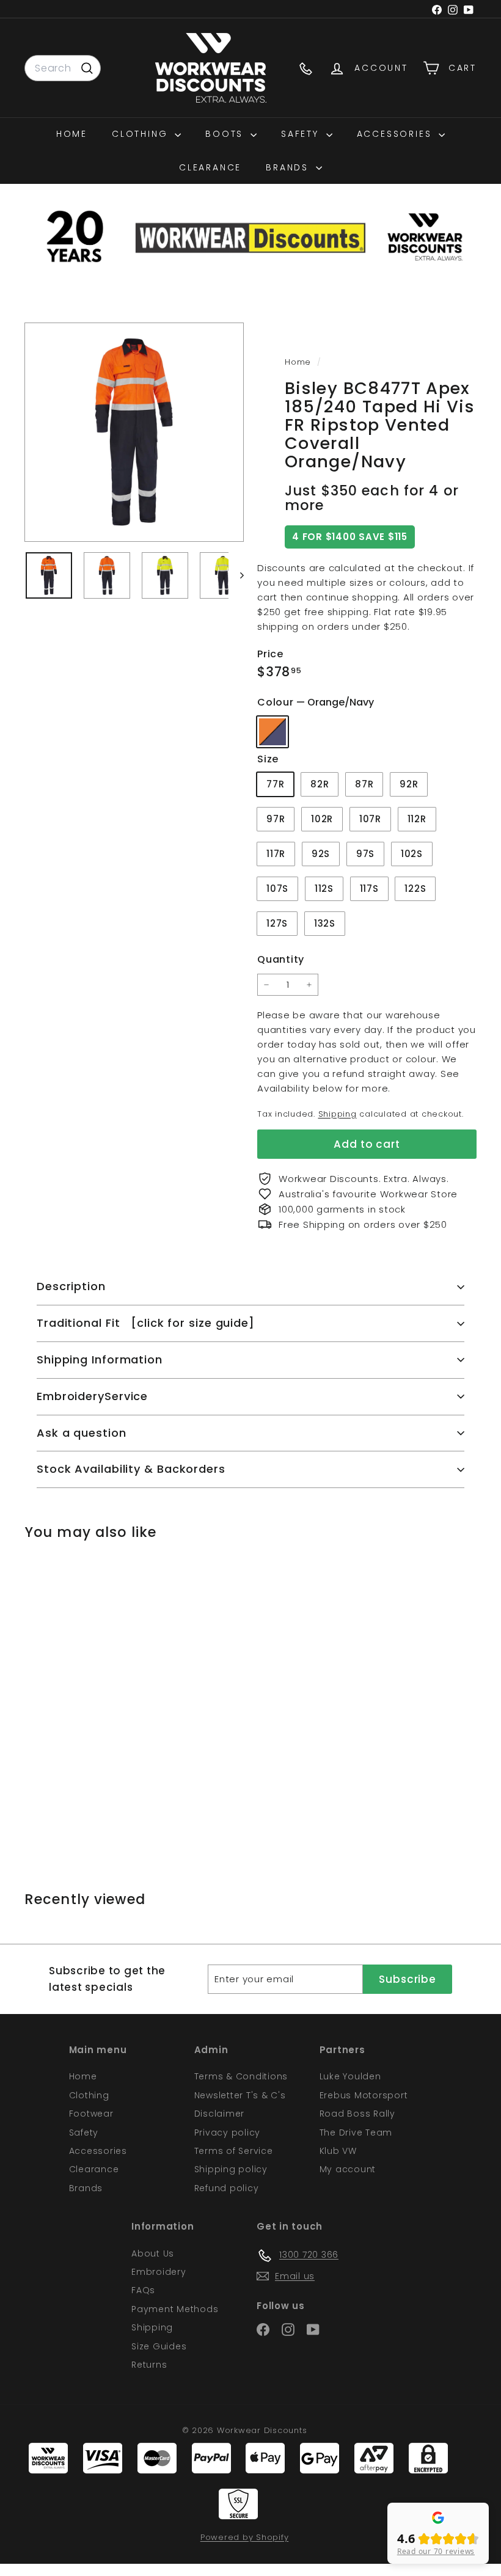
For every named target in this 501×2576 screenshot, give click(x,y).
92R (409, 784)
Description (71, 1286)
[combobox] (63, 68)
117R (276, 854)
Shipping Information (100, 1359)
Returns (149, 2365)
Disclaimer (220, 2114)
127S (277, 923)
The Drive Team (356, 2133)
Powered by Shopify (245, 2537)
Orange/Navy (272, 732)
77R (275, 784)
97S (365, 854)
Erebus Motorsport (364, 2095)
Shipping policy (231, 2169)
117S (369, 888)
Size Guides (159, 2346)
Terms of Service (234, 2151)
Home (72, 134)
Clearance (210, 167)
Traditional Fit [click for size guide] (146, 1323)
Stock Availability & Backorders (131, 1469)
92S (321, 854)
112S (324, 888)
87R (364, 784)
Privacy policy (228, 2133)
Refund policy (227, 2188)
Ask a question (82, 1433)
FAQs (143, 2290)
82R (320, 784)
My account (348, 2169)
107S (277, 888)
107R (370, 819)
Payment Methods (175, 2309)
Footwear (91, 2114)
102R (322, 819)
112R (417, 819)
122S (415, 888)
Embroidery (159, 2272)
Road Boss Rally (357, 2114)
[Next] (236, 575)
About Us (153, 2253)
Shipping (338, 1114)
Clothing (142, 134)
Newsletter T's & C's (240, 2095)
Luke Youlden (350, 2076)
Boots (226, 134)
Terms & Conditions (241, 2076)
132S (325, 923)
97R (276, 819)
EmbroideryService (92, 1396)
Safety (302, 134)
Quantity (281, 959)
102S (412, 854)
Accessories (397, 134)
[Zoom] (134, 432)
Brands (289, 167)
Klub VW (338, 2151)
